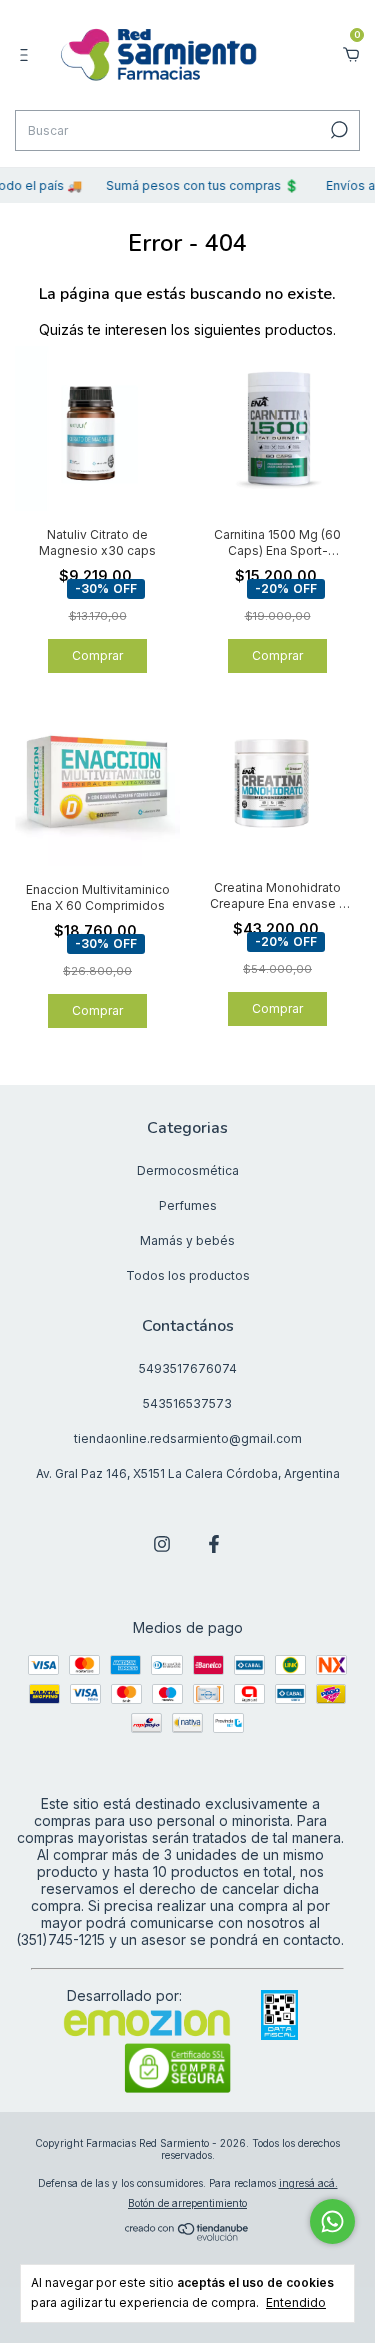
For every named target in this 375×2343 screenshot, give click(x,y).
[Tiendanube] (187, 2235)
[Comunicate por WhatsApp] (332, 2221)
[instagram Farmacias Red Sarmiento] (162, 1544)
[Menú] (27, 54)
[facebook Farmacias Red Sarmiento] (214, 1544)
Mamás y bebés (187, 1240)
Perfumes (188, 1205)
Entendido (296, 2302)
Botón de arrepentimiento (187, 2203)
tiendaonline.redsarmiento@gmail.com (188, 1438)
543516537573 (187, 1403)
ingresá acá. (308, 2183)
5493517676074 (188, 1368)
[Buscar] (337, 130)
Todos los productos (188, 1275)
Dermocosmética (188, 1170)
